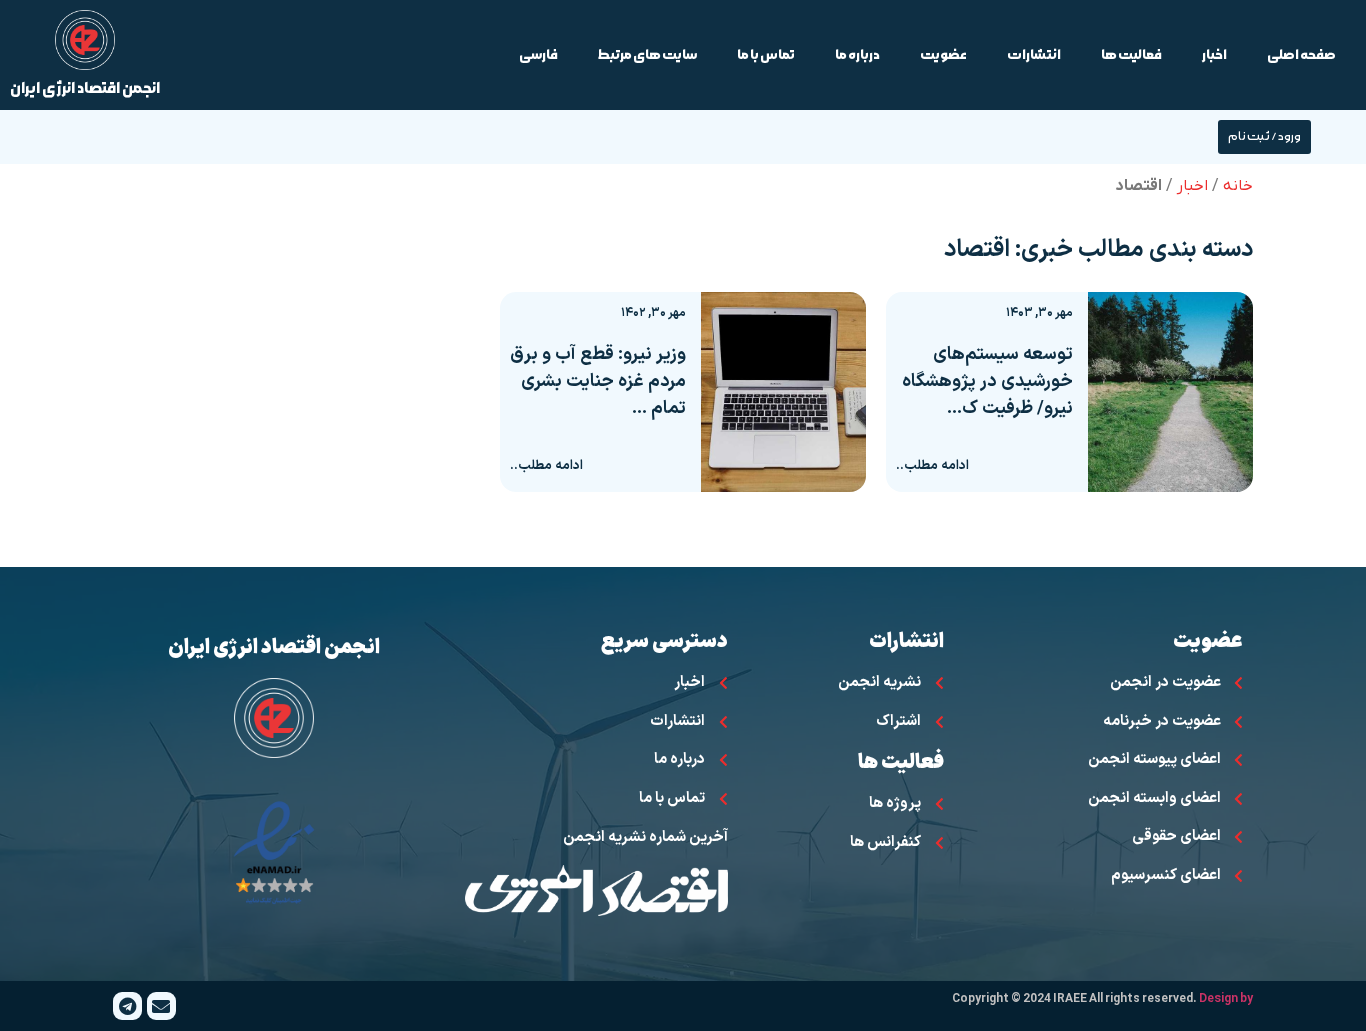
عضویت (943, 55)
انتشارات (1034, 55)
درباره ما (857, 55)
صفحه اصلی (1301, 55)
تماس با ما (766, 55)
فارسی (538, 55)
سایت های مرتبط (647, 55)
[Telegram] (127, 1006)
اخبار (1214, 55)
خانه (1238, 186)
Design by (1226, 999)
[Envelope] (161, 1006)
